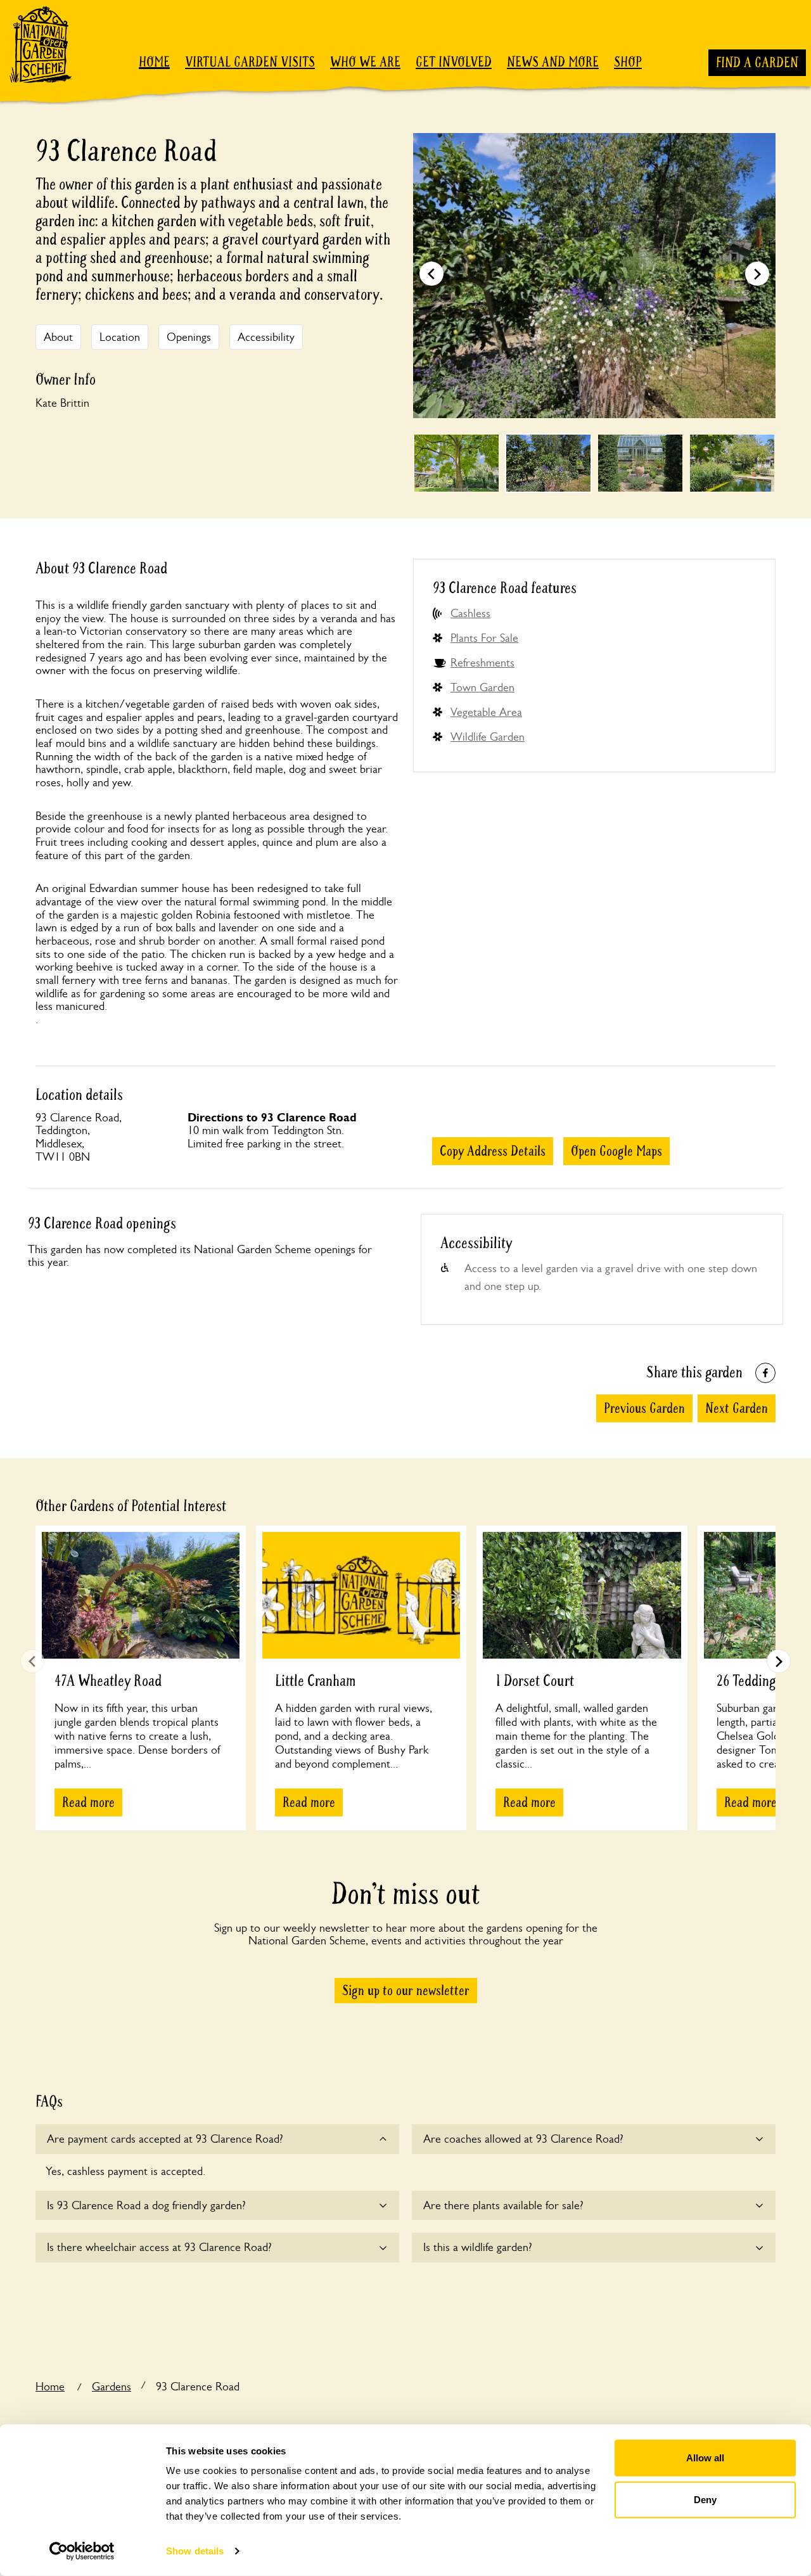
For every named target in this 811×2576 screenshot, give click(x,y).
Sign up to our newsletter (406, 1991)
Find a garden (757, 63)
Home (154, 62)
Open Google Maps (616, 1151)
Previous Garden (644, 1408)
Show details (195, 2551)
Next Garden (737, 1408)
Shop (628, 62)
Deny (705, 2499)
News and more (553, 62)
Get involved (454, 62)
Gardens (112, 2387)
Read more (88, 1802)
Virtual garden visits (250, 62)
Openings (189, 337)
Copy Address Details (493, 1151)
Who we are (365, 62)
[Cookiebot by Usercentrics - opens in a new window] (82, 2551)
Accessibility (266, 337)
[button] (757, 274)
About (58, 337)
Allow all (705, 2458)
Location (120, 337)
